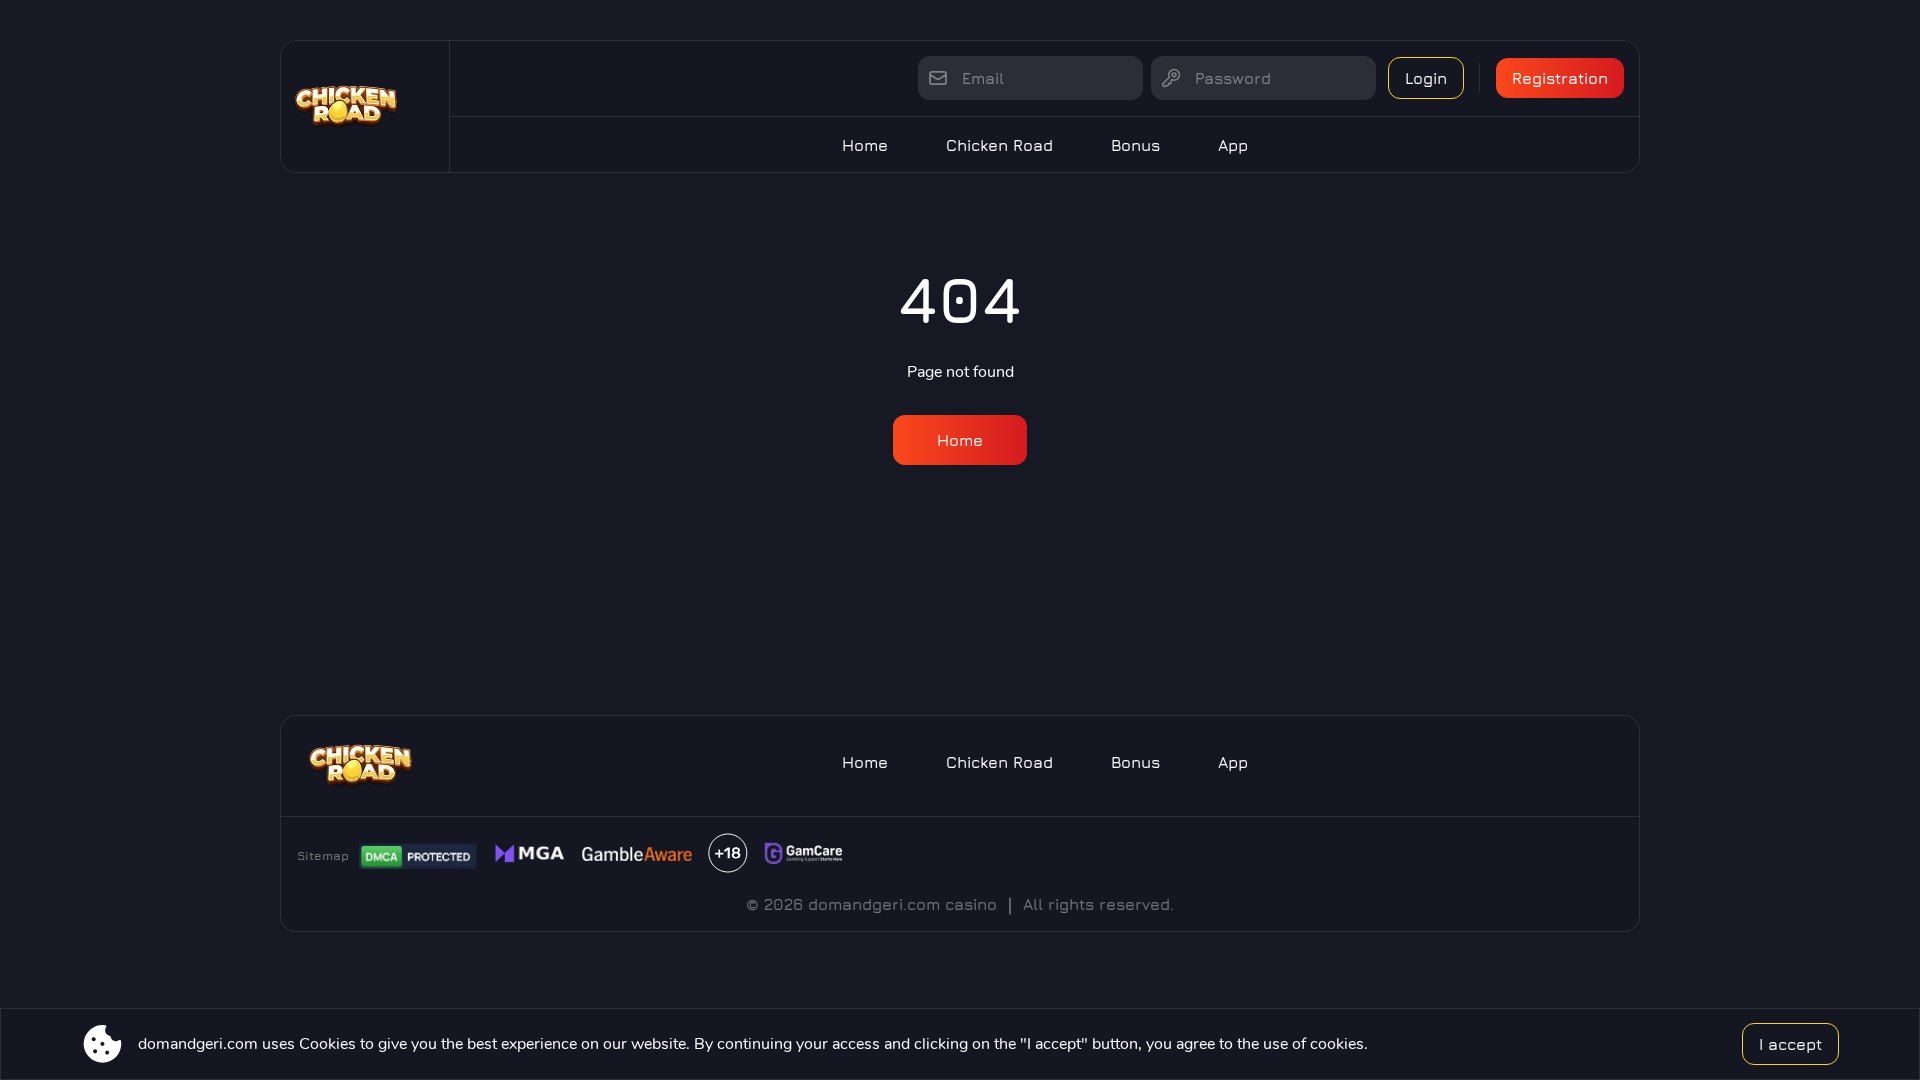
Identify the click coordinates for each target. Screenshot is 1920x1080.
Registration (1560, 78)
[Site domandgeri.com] (365, 106)
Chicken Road (999, 145)
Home (865, 145)
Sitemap (323, 855)
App (1233, 145)
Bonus (1135, 145)
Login (1426, 78)
